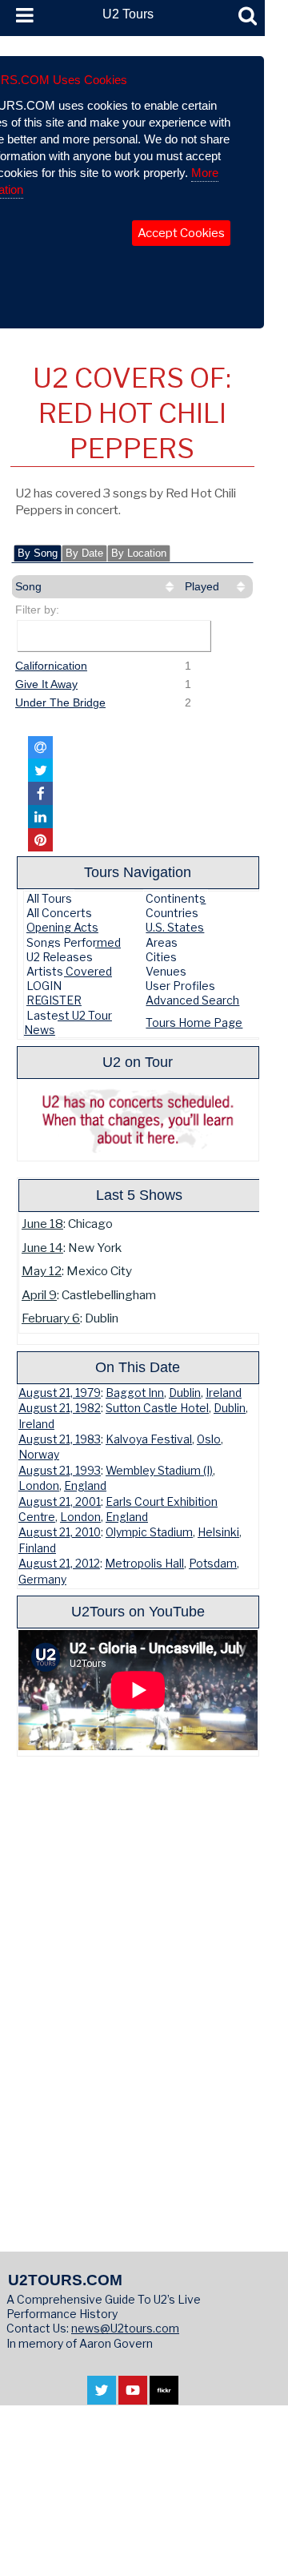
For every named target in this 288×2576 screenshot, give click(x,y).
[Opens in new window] (102, 2396)
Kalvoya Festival (149, 1439)
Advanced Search (192, 1000)
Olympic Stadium (149, 1532)
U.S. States (175, 927)
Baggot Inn (135, 1393)
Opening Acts (62, 927)
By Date (84, 553)
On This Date (138, 1367)
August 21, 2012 (59, 1564)
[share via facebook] (40, 793)
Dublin (185, 1393)
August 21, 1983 (60, 1439)
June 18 (42, 1224)
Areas (162, 942)
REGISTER (54, 1000)
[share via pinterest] (40, 840)
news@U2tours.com (125, 2328)
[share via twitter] (40, 770)
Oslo (209, 1439)
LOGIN (44, 986)
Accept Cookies (181, 233)
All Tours (49, 898)
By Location (139, 553)
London (39, 1486)
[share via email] (40, 748)
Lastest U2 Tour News (68, 1022)
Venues (166, 971)
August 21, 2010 (60, 1532)
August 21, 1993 (60, 1471)
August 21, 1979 (60, 1393)
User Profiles (180, 986)
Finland (37, 1548)
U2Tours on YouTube (138, 1611)
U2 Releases (60, 957)
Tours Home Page (194, 1022)
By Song (38, 553)
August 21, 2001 (60, 1502)
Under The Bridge (60, 702)
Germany (42, 1580)
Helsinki (218, 1532)
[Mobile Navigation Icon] (22, 16)
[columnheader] (96, 587)
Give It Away (46, 684)
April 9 (39, 1295)
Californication (51, 666)
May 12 (42, 1271)
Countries (172, 913)
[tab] (38, 553)
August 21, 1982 (60, 1408)
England (85, 1486)
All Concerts (59, 913)
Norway (39, 1455)
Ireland (224, 1393)
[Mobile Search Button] (248, 16)
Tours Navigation (138, 872)
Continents (176, 898)
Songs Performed (74, 942)
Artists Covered (69, 971)
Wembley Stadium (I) (159, 1471)
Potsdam (213, 1564)
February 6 (51, 1318)
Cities (161, 957)
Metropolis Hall (144, 1564)
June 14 (42, 1248)
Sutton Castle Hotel (157, 1408)
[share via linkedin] (40, 817)
